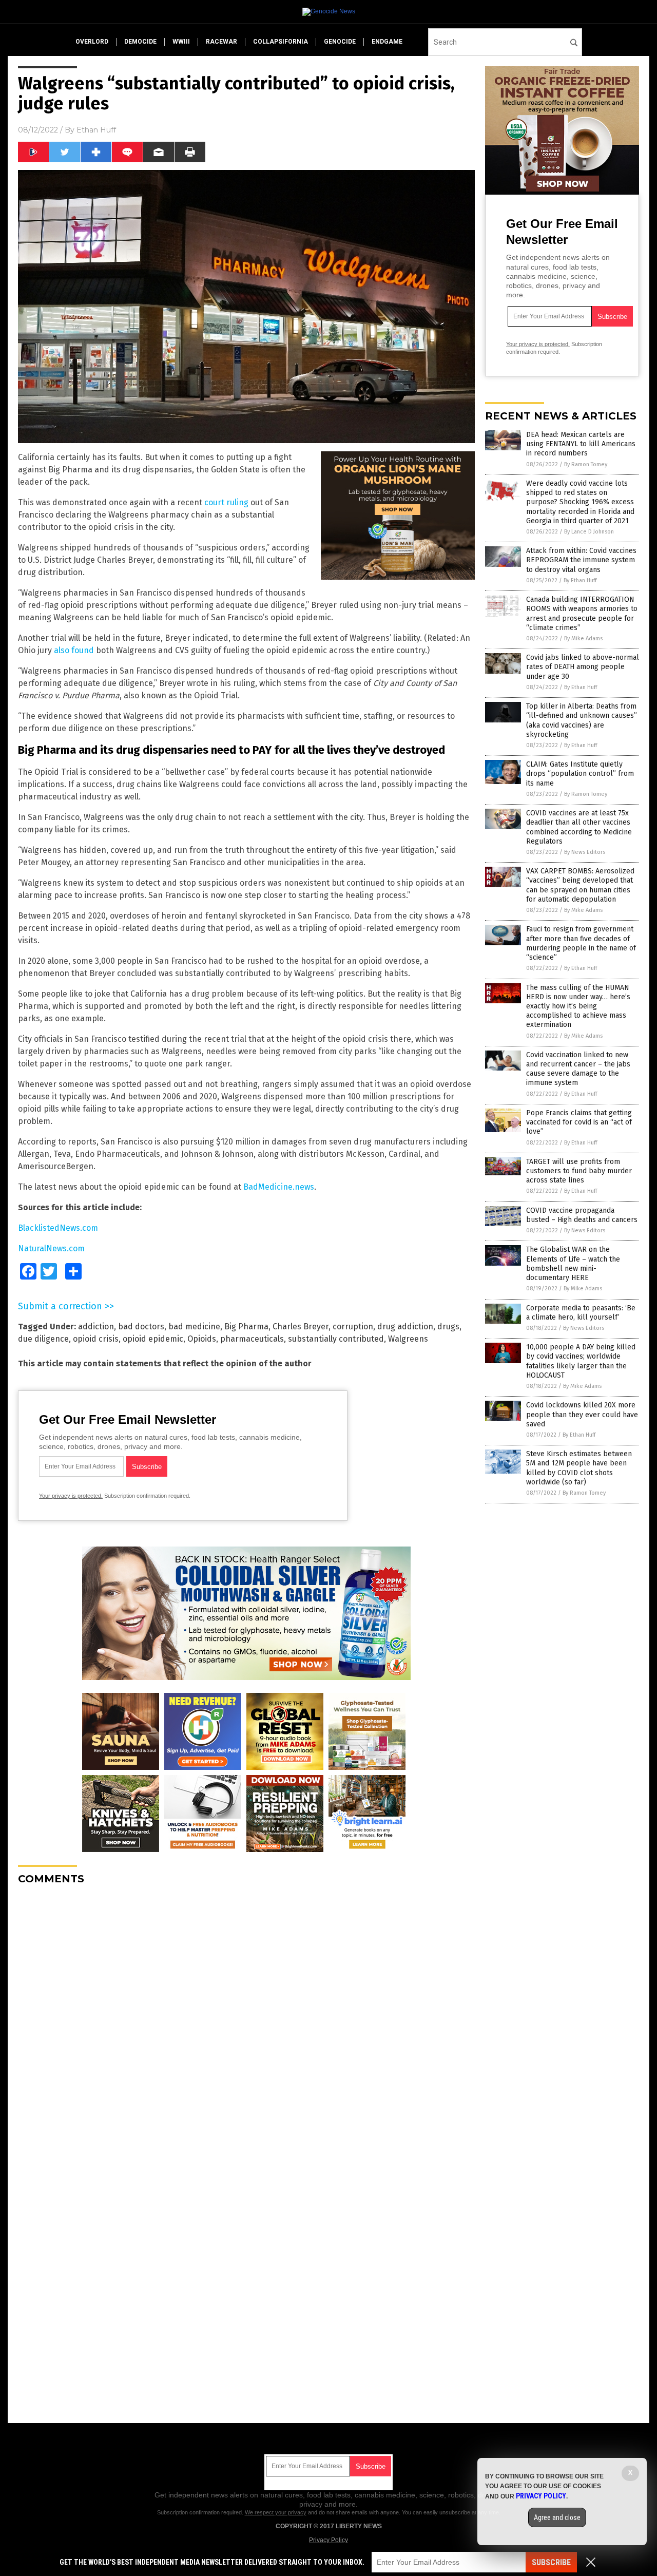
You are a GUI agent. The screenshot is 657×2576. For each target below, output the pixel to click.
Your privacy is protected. (71, 1496)
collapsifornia (281, 42)
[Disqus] (246, 2021)
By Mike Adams (583, 638)
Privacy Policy (328, 2540)
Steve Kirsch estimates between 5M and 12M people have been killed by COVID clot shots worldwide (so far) (579, 1468)
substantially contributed (336, 1339)
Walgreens (408, 1339)
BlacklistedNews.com (58, 1228)
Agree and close (557, 2517)
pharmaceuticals (252, 1339)
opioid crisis (96, 1339)
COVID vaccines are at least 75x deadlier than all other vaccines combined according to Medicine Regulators (579, 827)
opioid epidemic (153, 1339)
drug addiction (405, 1327)
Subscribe (551, 2562)
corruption (353, 1327)
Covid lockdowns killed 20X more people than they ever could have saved (582, 1414)
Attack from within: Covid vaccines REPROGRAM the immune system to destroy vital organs (581, 560)
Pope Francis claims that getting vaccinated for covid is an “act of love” (579, 1122)
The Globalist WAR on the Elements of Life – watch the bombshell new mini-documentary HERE (573, 1264)
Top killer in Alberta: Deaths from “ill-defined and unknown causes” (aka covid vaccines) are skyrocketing (582, 720)
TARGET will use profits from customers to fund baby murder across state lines (579, 1171)
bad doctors (141, 1327)
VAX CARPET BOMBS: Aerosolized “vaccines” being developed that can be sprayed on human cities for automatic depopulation (580, 885)
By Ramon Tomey (586, 464)
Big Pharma (246, 1327)
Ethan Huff (96, 130)
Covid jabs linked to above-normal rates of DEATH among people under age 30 (583, 667)
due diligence (43, 1339)
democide (140, 42)
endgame (387, 42)
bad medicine (194, 1327)
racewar (221, 42)
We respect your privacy (276, 2512)
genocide (340, 42)
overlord (92, 42)
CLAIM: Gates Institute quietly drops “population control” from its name (580, 774)
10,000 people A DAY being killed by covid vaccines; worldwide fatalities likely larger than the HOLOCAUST (581, 1361)
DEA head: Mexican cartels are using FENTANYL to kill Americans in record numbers (581, 444)
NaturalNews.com (51, 1248)
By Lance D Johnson (589, 532)
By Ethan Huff (580, 580)
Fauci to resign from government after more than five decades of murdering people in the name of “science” (581, 943)
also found (74, 650)
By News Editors (585, 852)
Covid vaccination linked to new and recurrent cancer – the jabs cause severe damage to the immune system (578, 1069)
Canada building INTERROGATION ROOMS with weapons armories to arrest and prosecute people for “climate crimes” (582, 614)
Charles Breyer (301, 1327)
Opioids (202, 1339)
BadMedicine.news (279, 1187)
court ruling (226, 502)
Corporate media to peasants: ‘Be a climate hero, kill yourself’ (581, 1313)
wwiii (181, 42)
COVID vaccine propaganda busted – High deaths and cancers (582, 1215)
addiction (96, 1327)
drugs (448, 1327)
